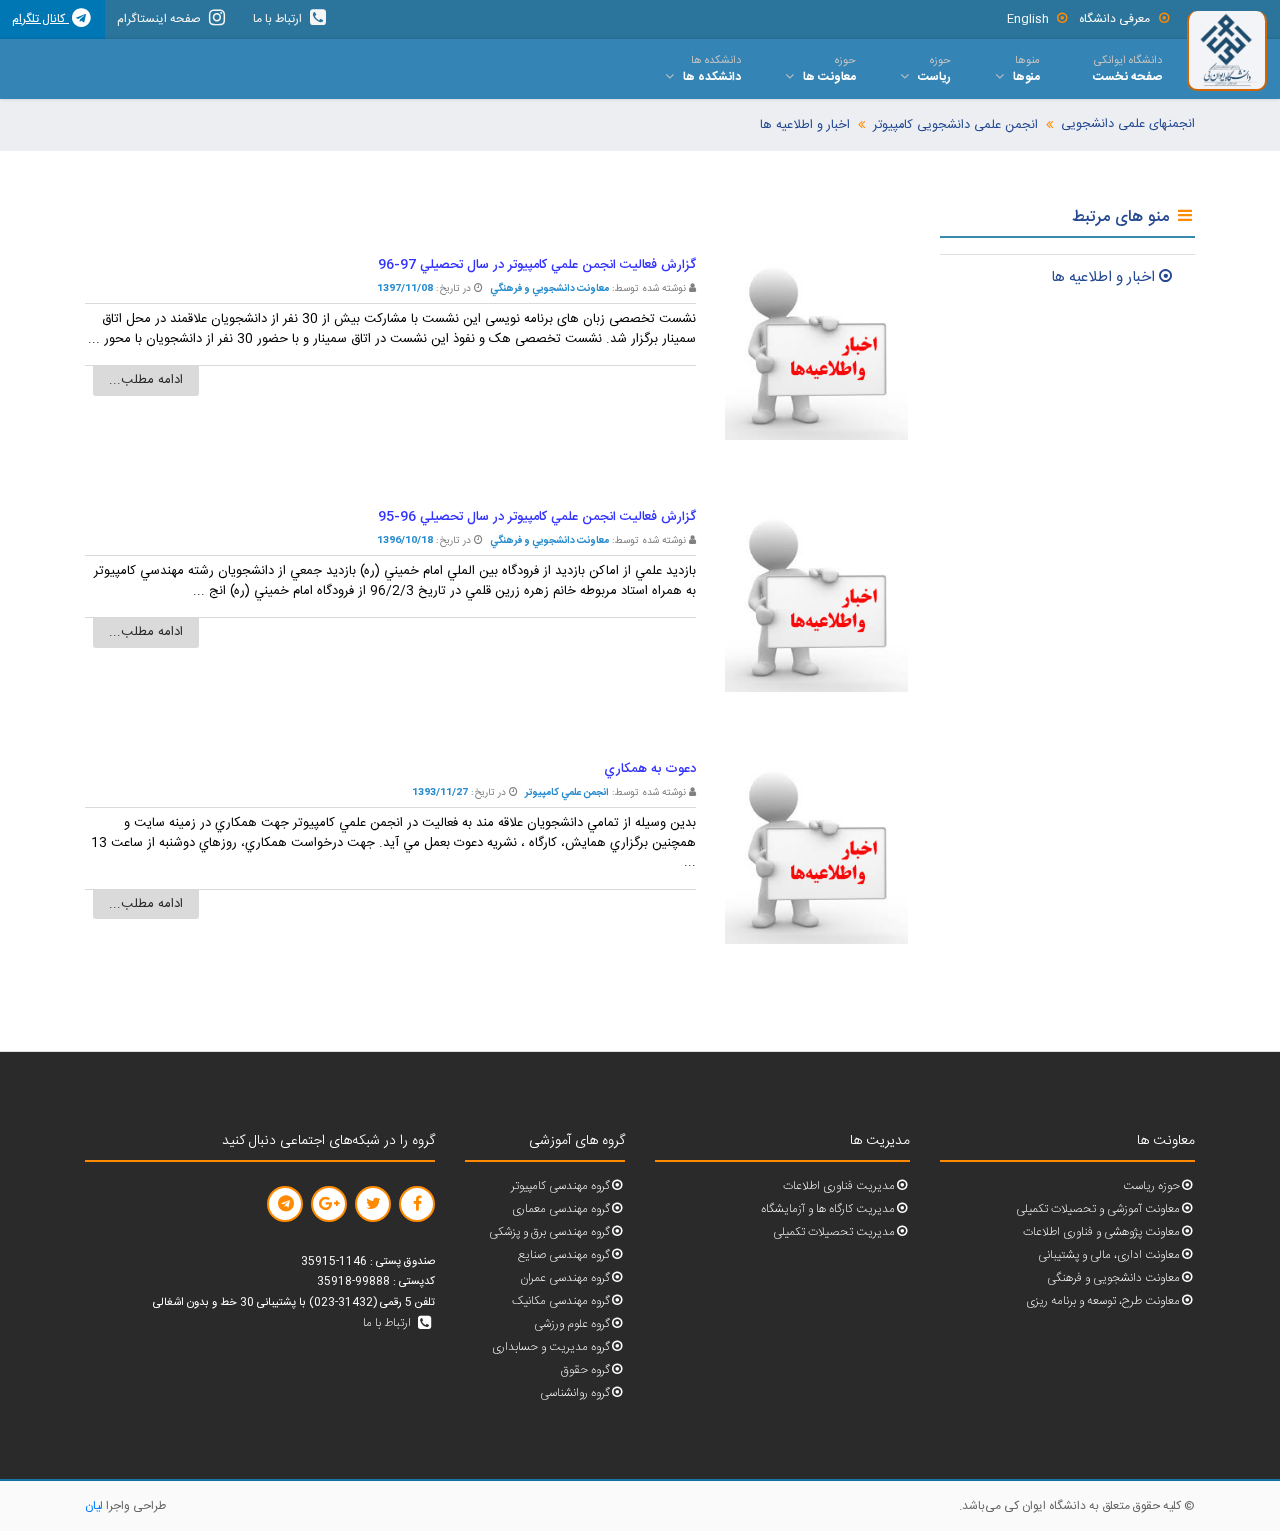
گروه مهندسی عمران (565, 1278)
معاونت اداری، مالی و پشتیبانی (1109, 1255)
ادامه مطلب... (146, 380)
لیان (94, 1506)
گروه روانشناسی (575, 1393)
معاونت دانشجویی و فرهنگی (1113, 1278)
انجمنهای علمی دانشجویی (1128, 124)
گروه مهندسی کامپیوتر (560, 1186)
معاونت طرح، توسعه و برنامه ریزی (1103, 1301)
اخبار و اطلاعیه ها (805, 125)
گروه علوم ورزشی (572, 1324)
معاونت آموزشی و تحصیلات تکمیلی (1098, 1209)
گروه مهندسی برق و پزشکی (549, 1232)
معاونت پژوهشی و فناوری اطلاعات (1101, 1232)
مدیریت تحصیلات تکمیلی (834, 1232)
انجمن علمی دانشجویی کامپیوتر (955, 125)
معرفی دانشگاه (1114, 19)
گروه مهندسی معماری (561, 1209)
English (1028, 19)
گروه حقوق (585, 1370)
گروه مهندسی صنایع (564, 1255)
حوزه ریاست (1151, 1186)
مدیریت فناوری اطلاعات (839, 1186)
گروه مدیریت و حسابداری (551, 1347)
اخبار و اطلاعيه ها (1103, 277)
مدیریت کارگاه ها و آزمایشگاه (828, 1209)
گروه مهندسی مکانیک (561, 1301)
